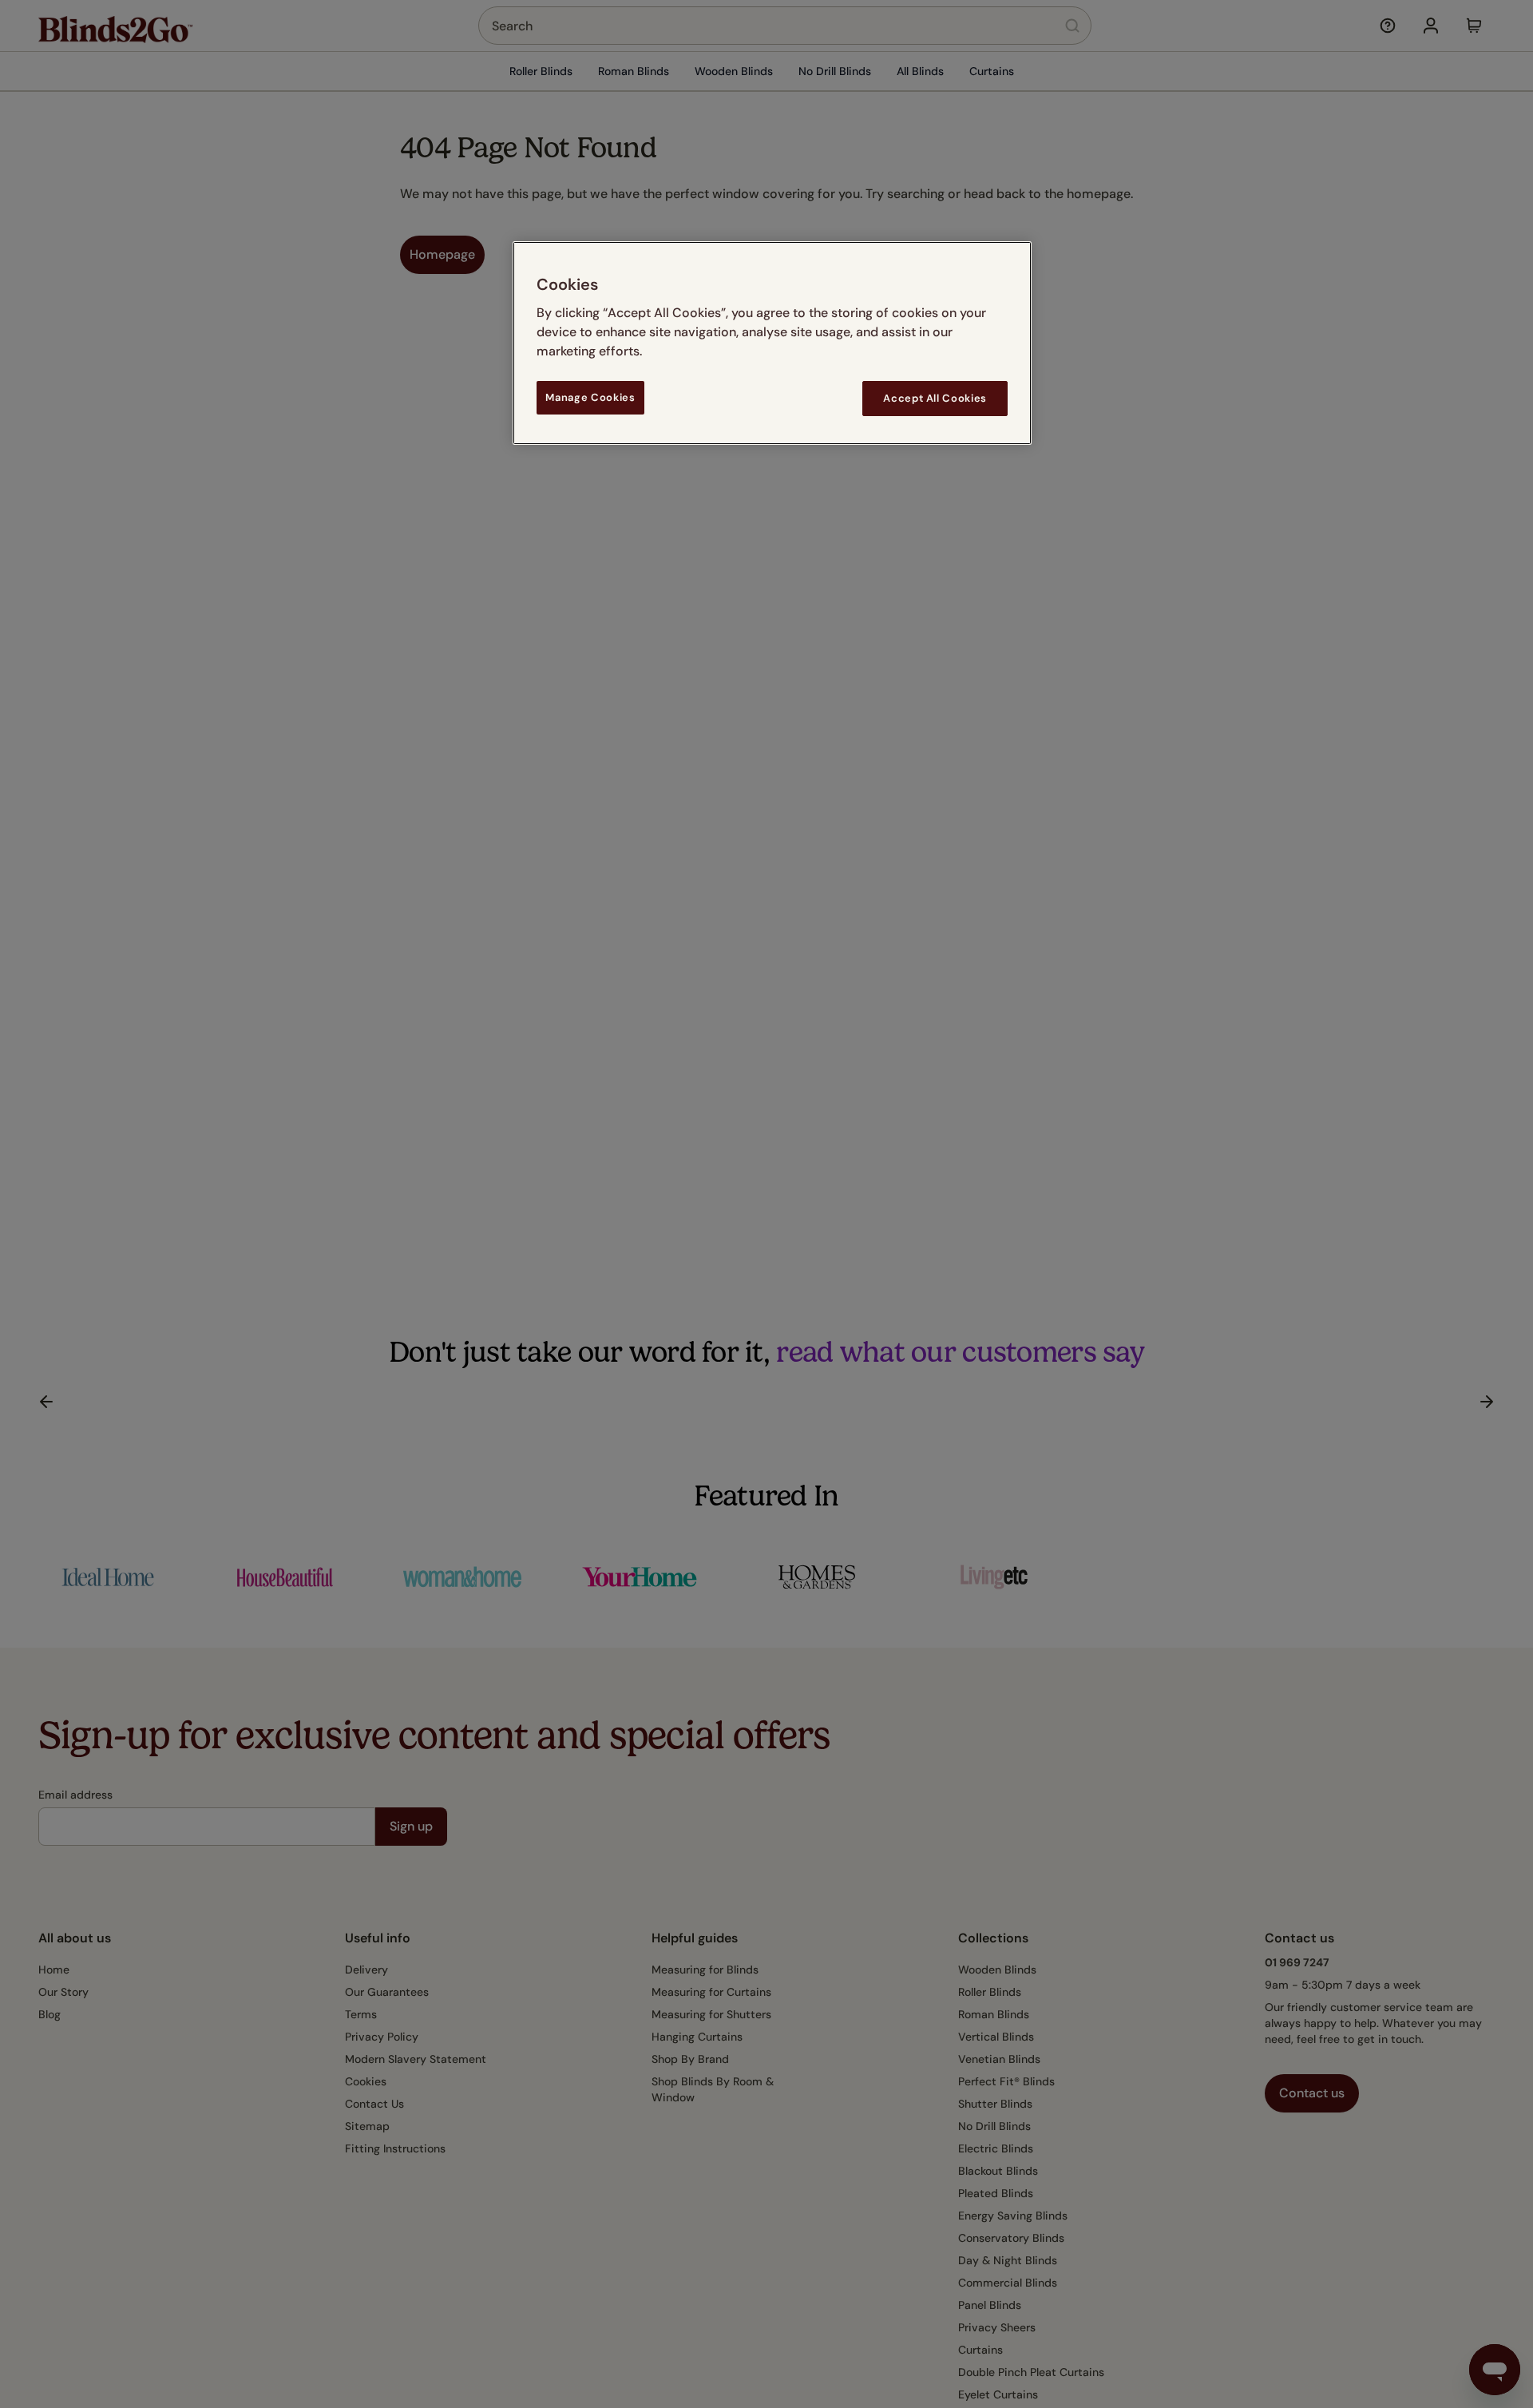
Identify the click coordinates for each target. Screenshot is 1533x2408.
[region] (772, 343)
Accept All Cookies (935, 398)
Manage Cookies (590, 397)
